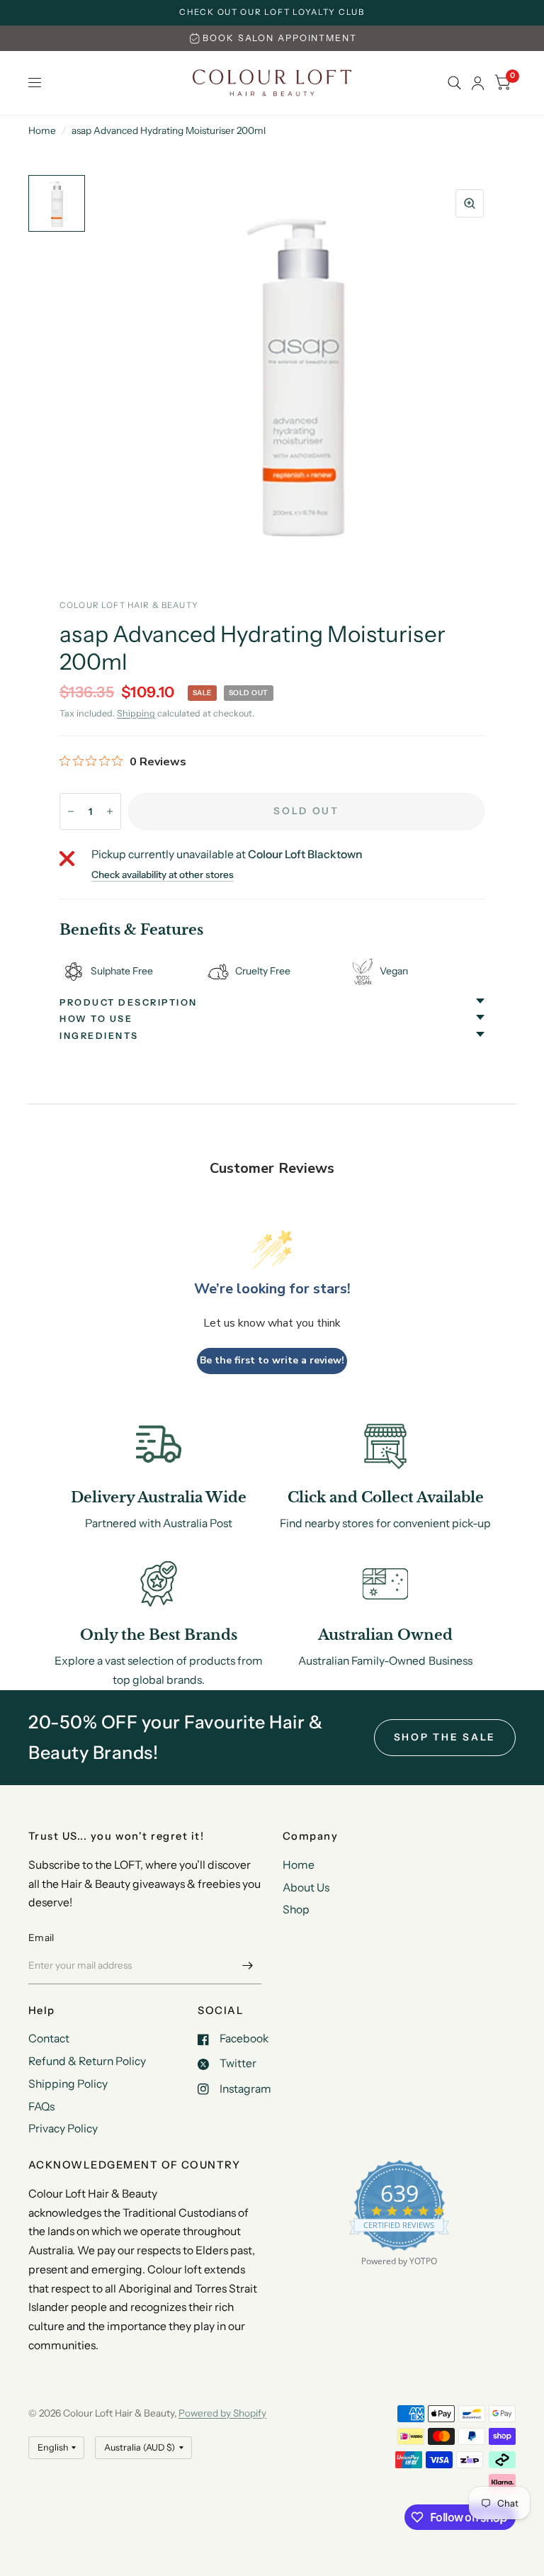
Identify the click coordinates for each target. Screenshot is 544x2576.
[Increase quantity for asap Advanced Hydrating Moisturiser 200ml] (110, 811)
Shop (296, 1909)
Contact (49, 2038)
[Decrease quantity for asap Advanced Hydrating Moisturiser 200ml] (71, 811)
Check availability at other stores (163, 875)
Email (41, 1937)
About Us (306, 1888)
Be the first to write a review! (272, 1360)
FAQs (41, 2107)
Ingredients (99, 1036)
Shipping (136, 713)
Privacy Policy (63, 2128)
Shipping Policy (68, 2084)
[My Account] (478, 83)
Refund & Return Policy (87, 2061)
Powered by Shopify (222, 2413)
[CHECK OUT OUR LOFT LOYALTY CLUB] (272, 13)
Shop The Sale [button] (445, 1737)
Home (42, 130)
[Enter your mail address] (247, 1966)
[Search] (454, 83)
